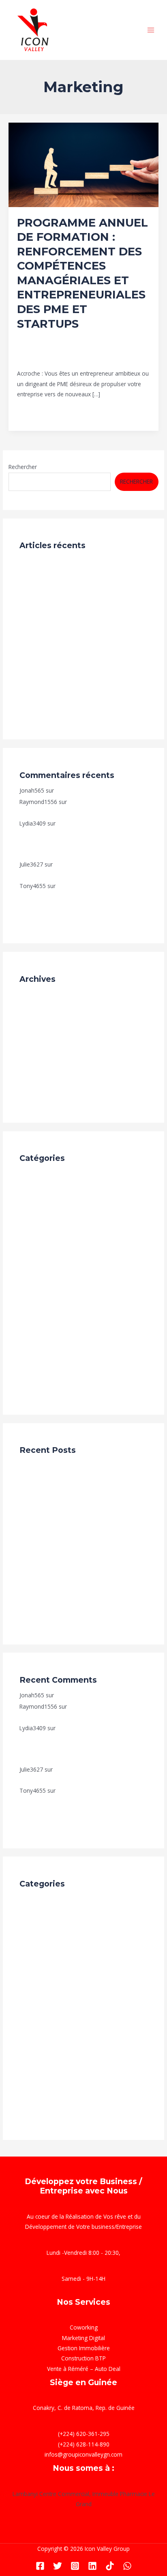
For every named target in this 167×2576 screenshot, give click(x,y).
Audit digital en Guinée (48, 1199)
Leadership (61, 351)
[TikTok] (110, 2566)
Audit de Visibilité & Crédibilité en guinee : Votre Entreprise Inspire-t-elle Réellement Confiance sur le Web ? (83, 594)
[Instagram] (75, 2566)
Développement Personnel (51, 343)
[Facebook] (40, 2566)
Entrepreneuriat (109, 343)
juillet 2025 (33, 1045)
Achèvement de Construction (57, 1175)
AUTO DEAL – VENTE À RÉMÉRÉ (96, 790)
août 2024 (33, 1095)
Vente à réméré (40, 1374)
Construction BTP (42, 1237)
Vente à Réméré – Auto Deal (84, 2369)
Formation (30, 351)
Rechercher (23, 467)
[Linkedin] (92, 2566)
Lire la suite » (34, 412)
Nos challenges (39, 626)
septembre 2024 (41, 1082)
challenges (33, 1224)
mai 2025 (32, 1058)
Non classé (34, 1350)
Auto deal (32, 1212)
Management (96, 351)
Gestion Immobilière (84, 2348)
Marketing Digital (41, 1337)
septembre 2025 (41, 1032)
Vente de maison (41, 1387)
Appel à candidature (45, 1187)
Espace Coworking (43, 1274)
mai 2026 (32, 995)
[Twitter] (58, 2566)
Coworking (84, 2327)
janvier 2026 (35, 1008)
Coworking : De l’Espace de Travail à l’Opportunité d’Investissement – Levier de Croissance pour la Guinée (83, 657)
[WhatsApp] (127, 2566)
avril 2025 (32, 1070)
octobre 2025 (37, 1020)
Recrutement (36, 562)
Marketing (129, 351)
